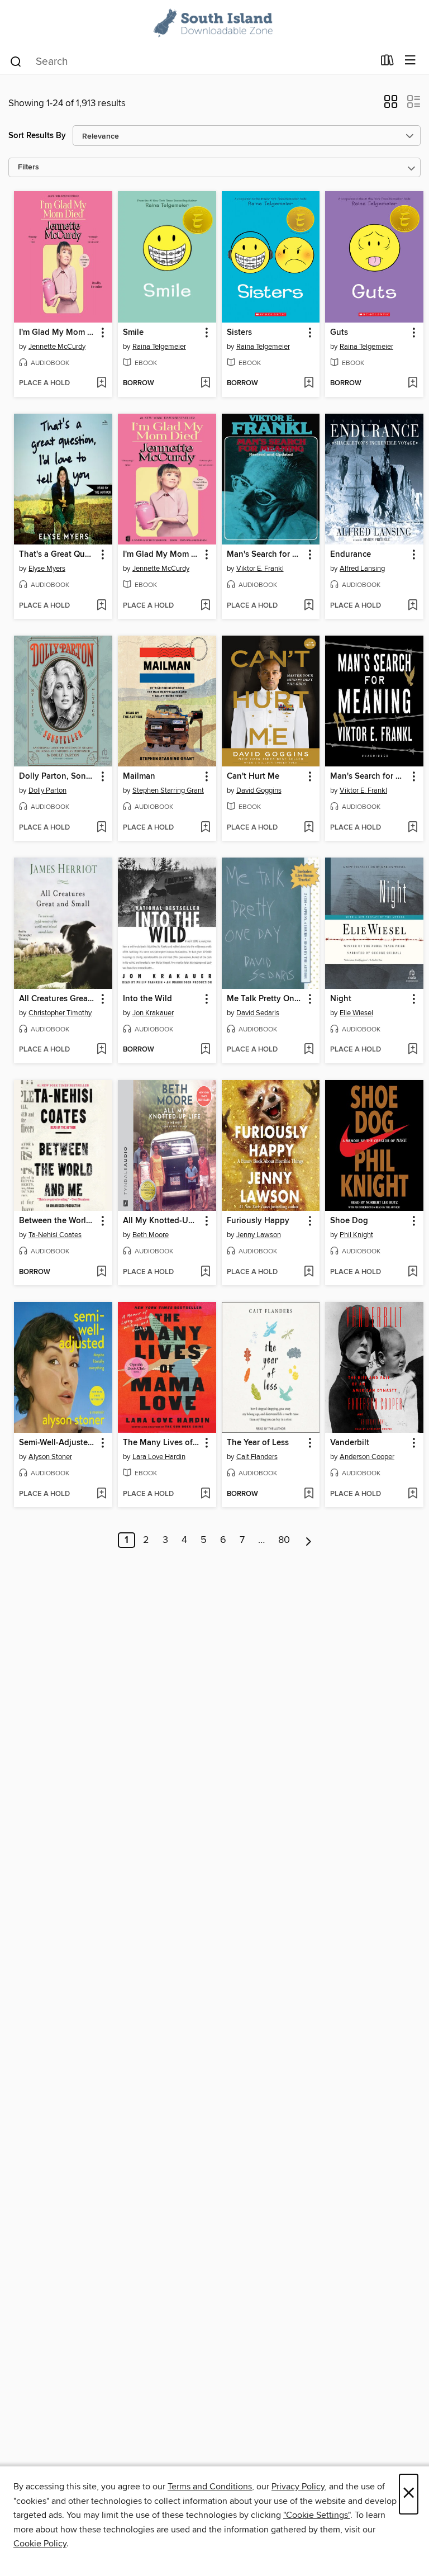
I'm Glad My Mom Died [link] (58, 333)
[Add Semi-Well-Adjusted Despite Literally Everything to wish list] (101, 1494)
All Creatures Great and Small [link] (58, 999)
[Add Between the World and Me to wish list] (101, 1272)
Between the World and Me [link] (58, 1221)
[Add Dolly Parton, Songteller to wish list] (101, 828)
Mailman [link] (139, 776)
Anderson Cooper (367, 1457)
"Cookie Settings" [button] (317, 2515)
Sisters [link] (239, 333)
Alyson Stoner (50, 1457)
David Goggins (259, 790)
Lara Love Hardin (159, 1457)
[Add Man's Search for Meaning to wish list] (309, 606)
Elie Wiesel (356, 1013)
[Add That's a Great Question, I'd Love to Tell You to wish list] (101, 606)
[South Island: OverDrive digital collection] (214, 24)
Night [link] (341, 999)
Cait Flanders (257, 1457)
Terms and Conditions (210, 2487)
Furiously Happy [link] (258, 1221)
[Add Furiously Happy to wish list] (309, 1272)
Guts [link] (339, 333)
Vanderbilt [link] (350, 1443)
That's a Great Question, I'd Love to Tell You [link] (58, 555)
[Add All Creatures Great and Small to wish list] (101, 1050)
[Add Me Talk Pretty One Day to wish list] (309, 1050)
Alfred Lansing (362, 569)
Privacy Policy (298, 2487)
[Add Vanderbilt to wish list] (413, 1494)
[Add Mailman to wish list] (205, 828)
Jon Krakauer (153, 1013)
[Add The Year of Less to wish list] (309, 1494)
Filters (28, 167)
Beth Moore (151, 1235)
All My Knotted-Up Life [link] (162, 1221)
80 (284, 1540)
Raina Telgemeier (159, 347)
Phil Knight (356, 1235)
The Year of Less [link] (258, 1443)
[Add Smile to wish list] (205, 383)
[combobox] (191, 61)
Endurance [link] (351, 555)
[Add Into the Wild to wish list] (205, 1050)
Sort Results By (37, 136)
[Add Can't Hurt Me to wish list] (309, 828)
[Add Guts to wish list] (413, 383)
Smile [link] (133, 333)
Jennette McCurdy (57, 347)
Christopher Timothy (60, 1013)
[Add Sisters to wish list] (309, 383)
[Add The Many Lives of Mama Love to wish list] (205, 1494)
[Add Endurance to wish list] (413, 606)
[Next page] (309, 1540)
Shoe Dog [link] (349, 1221)
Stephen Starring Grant (168, 790)
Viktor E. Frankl (260, 569)
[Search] (16, 61)
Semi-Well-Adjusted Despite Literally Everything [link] (58, 1443)
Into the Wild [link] (147, 999)
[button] (391, 105)
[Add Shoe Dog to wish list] (413, 1272)
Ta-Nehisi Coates (55, 1235)
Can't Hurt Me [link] (253, 776)
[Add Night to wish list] (413, 1050)
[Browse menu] (410, 61)
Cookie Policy (40, 2544)
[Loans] (387, 63)
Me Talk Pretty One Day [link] (266, 999)
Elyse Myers (47, 569)
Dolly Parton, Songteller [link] (58, 776)
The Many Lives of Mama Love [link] (162, 1443)
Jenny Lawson (259, 1235)
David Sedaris (258, 1013)
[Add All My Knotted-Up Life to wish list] (205, 1272)
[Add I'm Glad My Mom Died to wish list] (101, 383)
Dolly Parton (47, 790)
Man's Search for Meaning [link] (266, 555)
